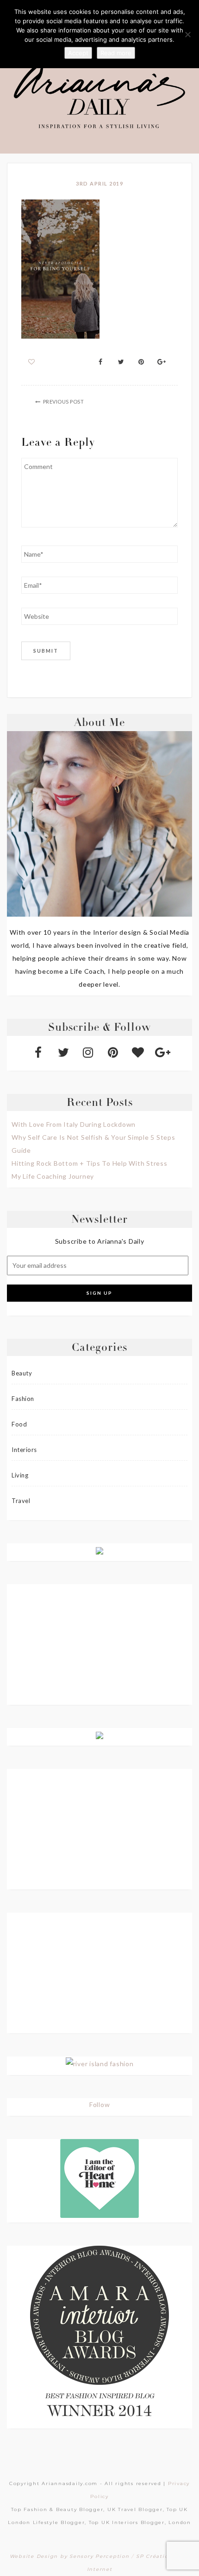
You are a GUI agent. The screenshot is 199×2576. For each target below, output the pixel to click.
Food (19, 1424)
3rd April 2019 (99, 183)
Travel (21, 1501)
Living (20, 1475)
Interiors (24, 1450)
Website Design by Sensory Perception (70, 2556)
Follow (100, 2104)
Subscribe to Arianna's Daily (100, 1241)
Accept (78, 53)
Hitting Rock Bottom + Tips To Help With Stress (90, 1163)
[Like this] (32, 362)
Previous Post (64, 401)
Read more (116, 53)
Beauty (22, 1373)
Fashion (23, 1399)
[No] (187, 34)
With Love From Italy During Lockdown (74, 1124)
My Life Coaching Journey (53, 1176)
